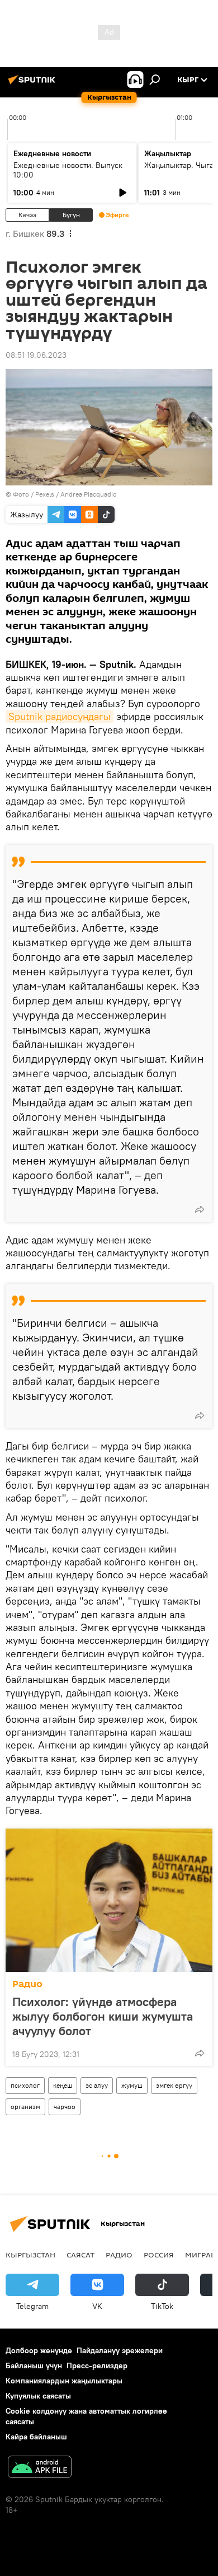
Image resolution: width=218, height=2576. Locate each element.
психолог (25, 2085)
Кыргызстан (30, 2255)
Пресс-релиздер (97, 2365)
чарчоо (65, 2107)
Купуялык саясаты (38, 2396)
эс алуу (97, 2085)
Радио (27, 1984)
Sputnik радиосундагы (60, 716)
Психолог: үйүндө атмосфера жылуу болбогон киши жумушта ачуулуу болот (103, 2016)
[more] (200, 1209)
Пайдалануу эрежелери (120, 2350)
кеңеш (63, 2085)
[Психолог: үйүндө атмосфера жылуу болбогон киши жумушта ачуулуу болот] (109, 1900)
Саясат (80, 2255)
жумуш (132, 2085)
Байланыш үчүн (34, 2365)
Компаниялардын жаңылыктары (64, 2381)
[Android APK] (40, 2468)
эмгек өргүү (174, 2085)
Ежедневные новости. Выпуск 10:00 (68, 170)
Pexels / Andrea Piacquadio (76, 494)
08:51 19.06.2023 (36, 355)
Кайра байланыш (36, 2437)
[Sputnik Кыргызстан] (34, 84)
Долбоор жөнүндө (39, 2350)
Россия (159, 2255)
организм (25, 2107)
